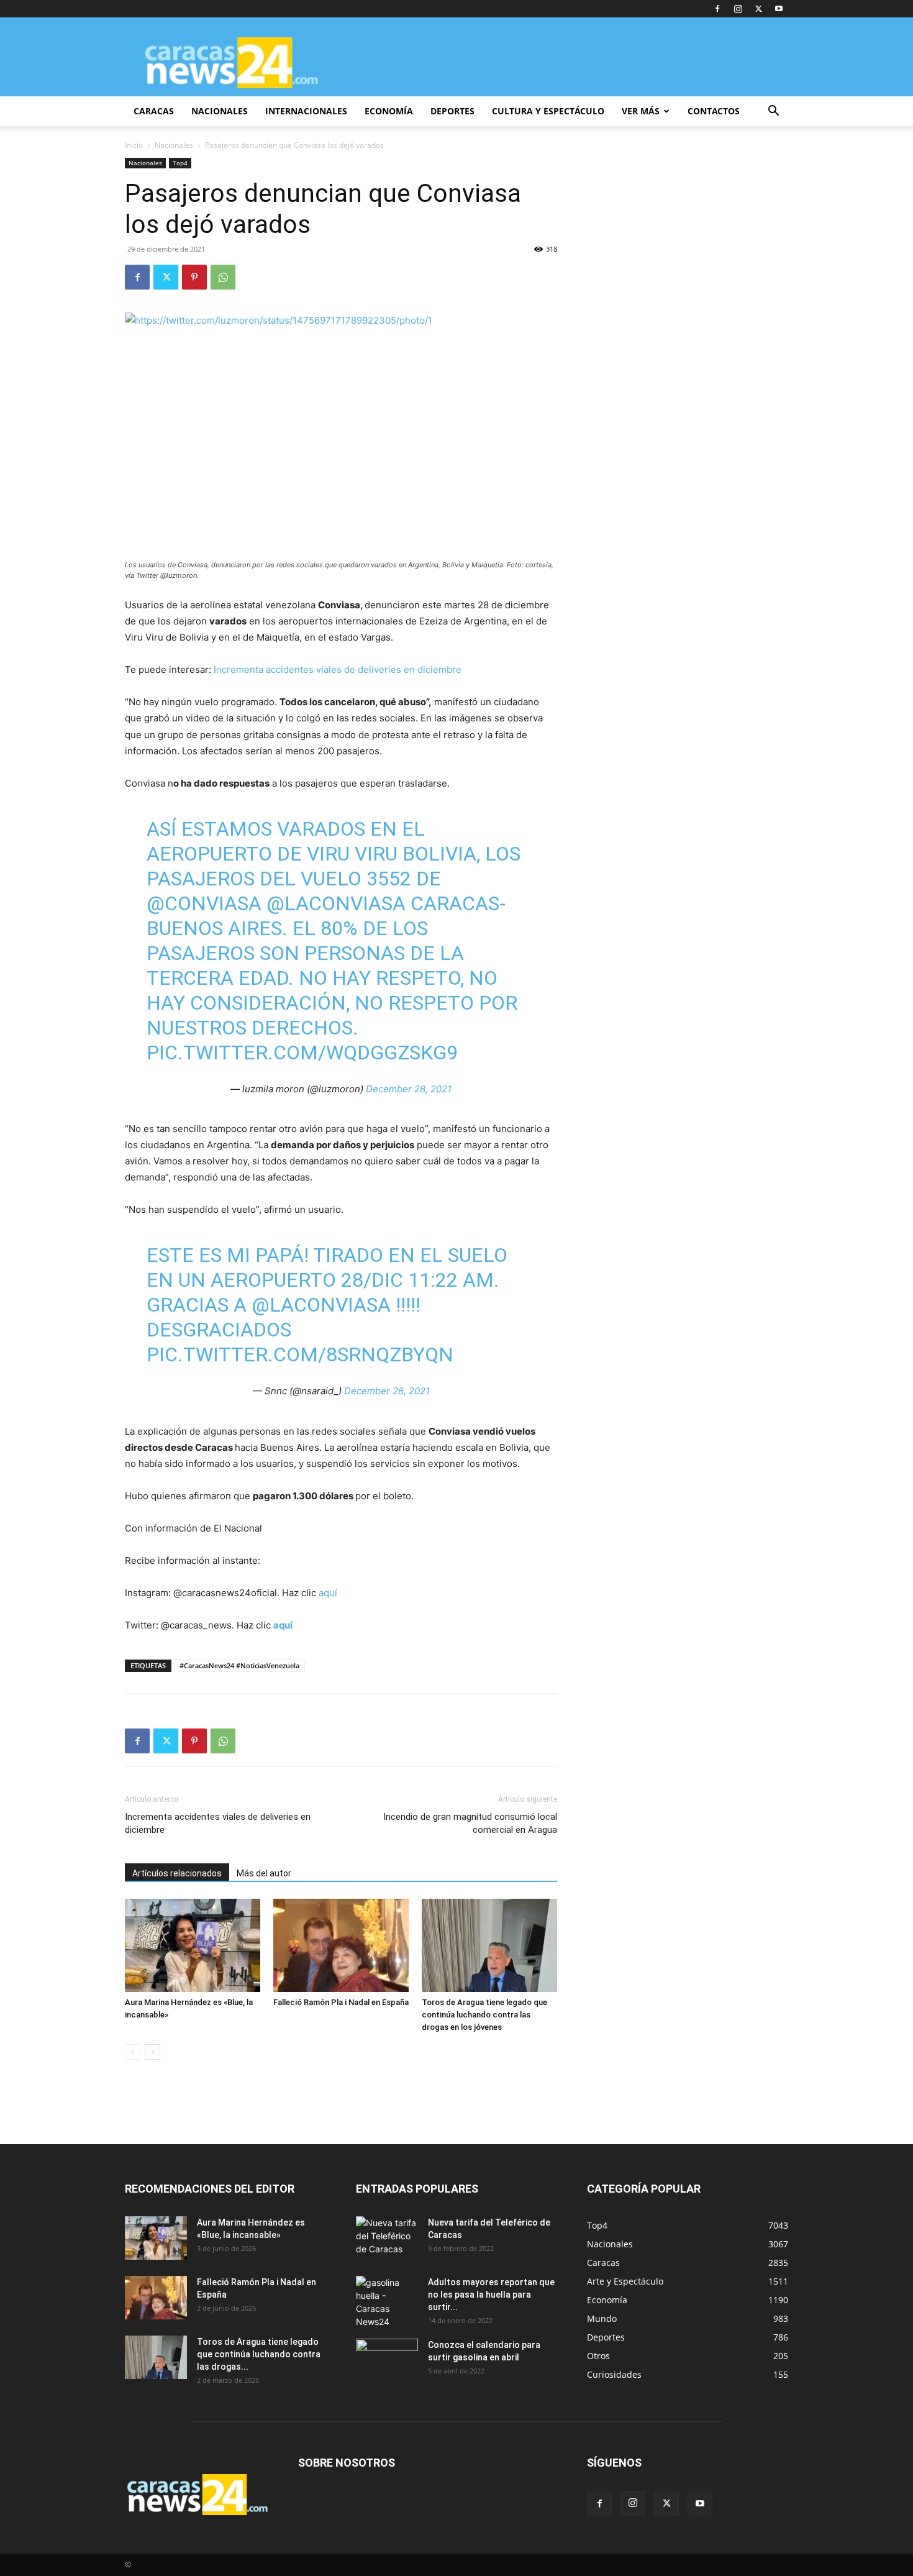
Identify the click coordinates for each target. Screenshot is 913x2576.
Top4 (180, 163)
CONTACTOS (714, 111)
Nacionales (174, 145)
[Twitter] (758, 9)
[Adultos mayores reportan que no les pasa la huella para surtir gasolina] (387, 2302)
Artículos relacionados (177, 1873)
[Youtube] (779, 9)
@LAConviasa (336, 903)
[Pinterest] (194, 277)
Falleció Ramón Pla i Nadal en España (341, 2002)
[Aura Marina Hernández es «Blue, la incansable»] (193, 1945)
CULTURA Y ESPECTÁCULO (548, 111)
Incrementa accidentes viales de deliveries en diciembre (338, 669)
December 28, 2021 (409, 1089)
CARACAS (154, 111)
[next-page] (152, 2052)
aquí (328, 1593)
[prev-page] (133, 2052)
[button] (773, 112)
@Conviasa (204, 903)
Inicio (134, 145)
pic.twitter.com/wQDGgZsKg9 (302, 1053)
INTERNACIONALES (306, 111)
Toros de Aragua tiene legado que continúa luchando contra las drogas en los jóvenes (484, 2015)
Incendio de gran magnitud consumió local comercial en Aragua (470, 1823)
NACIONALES (220, 111)
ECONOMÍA (389, 111)
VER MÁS (641, 111)
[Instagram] (738, 9)
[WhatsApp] (223, 277)
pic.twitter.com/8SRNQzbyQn (300, 1354)
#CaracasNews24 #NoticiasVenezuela (239, 1665)
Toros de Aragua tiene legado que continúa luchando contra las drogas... (259, 2354)
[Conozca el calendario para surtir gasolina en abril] (387, 2360)
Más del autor (264, 1873)
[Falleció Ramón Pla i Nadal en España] (341, 1945)
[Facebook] (717, 9)
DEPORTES (452, 111)
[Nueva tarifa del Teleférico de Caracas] (387, 2238)
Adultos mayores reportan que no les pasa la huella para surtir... (491, 2295)
